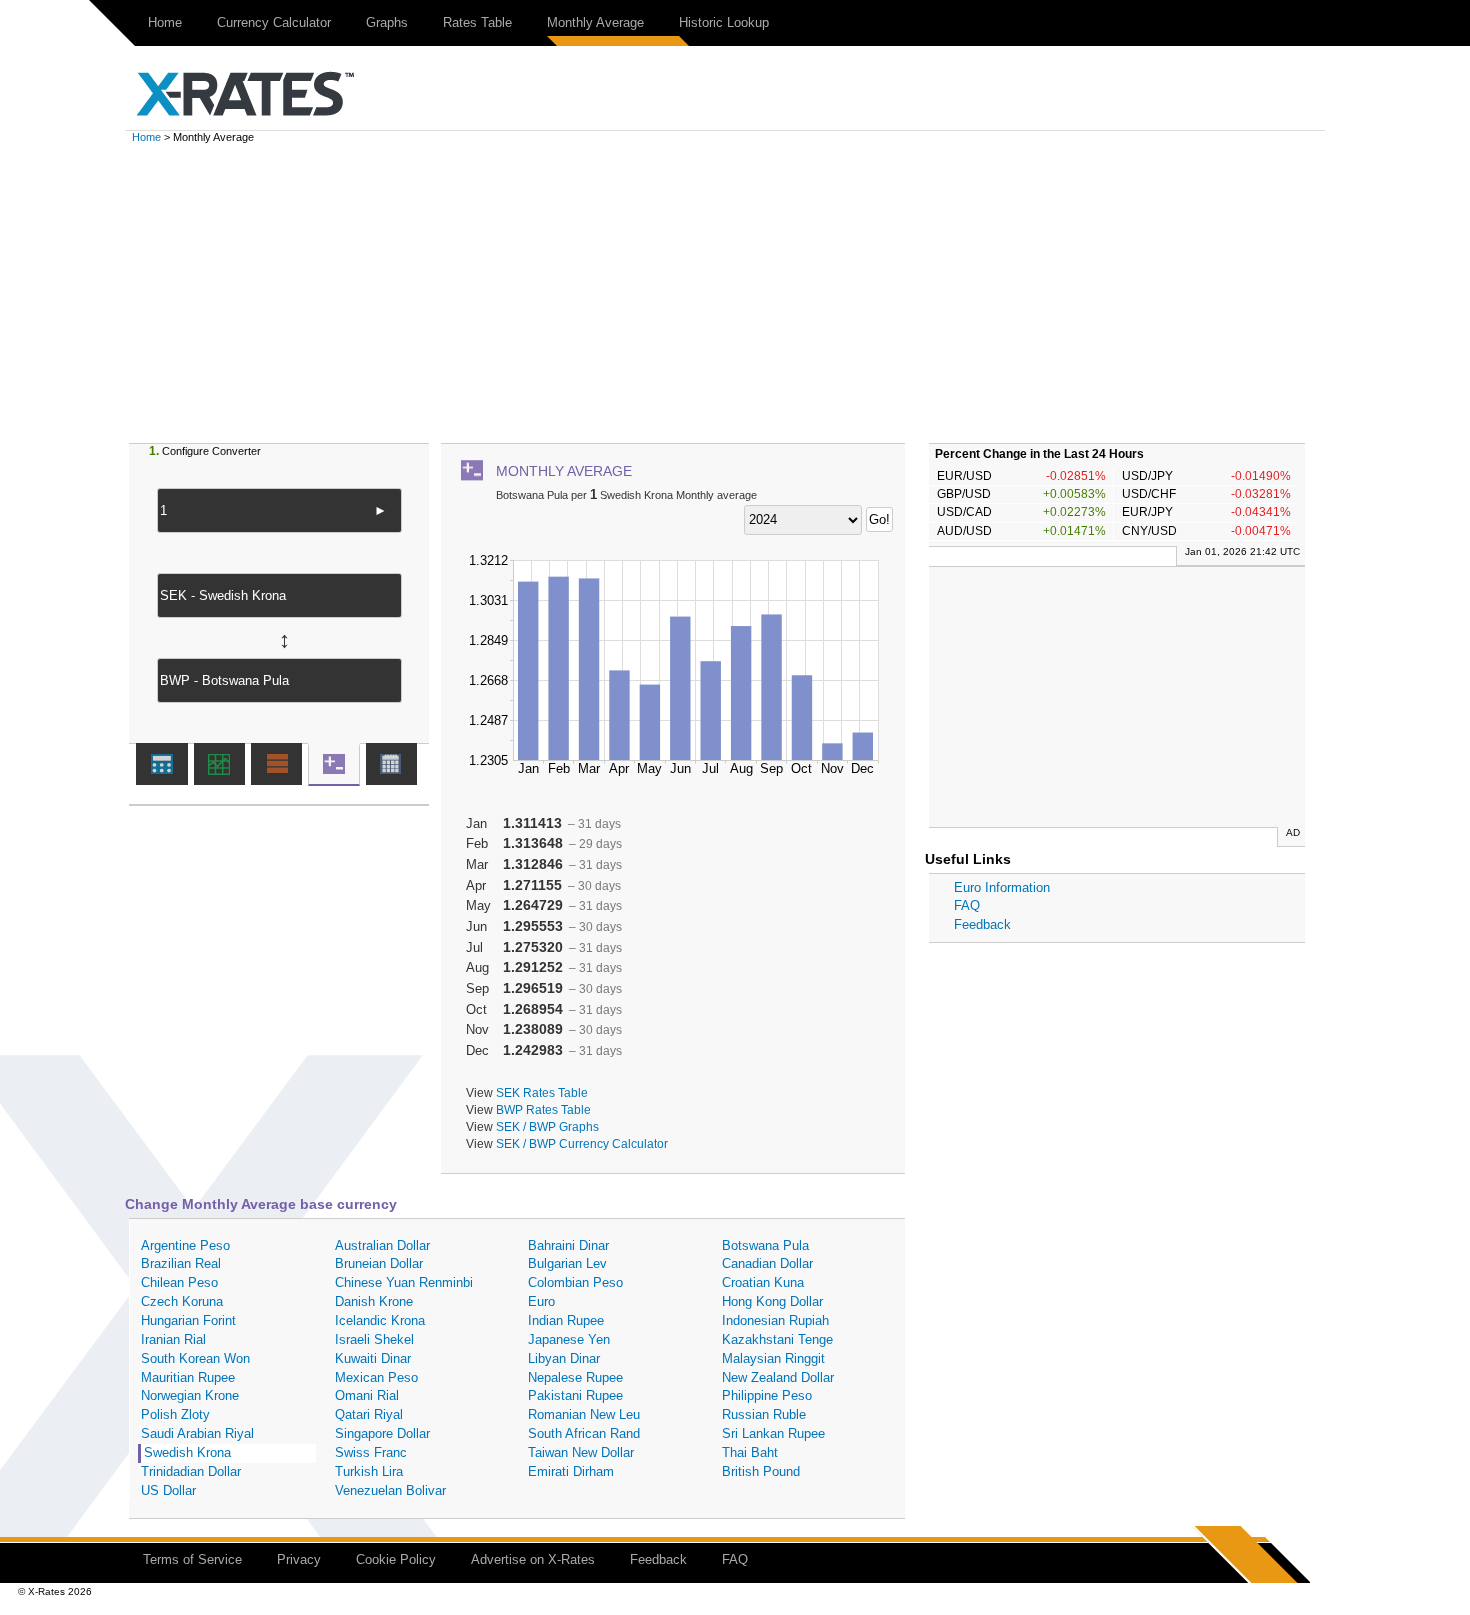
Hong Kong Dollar (772, 1301)
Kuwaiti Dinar (373, 1358)
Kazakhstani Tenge (777, 1339)
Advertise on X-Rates (533, 1559)
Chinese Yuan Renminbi (404, 1282)
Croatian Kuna (763, 1282)
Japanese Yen (569, 1339)
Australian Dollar (382, 1245)
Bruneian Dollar (379, 1263)
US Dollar (168, 1490)
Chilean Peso (179, 1282)
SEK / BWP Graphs (547, 1126)
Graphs (387, 22)
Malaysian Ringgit (773, 1358)
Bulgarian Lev (567, 1263)
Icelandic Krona (380, 1320)
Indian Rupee (566, 1320)
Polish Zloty (175, 1414)
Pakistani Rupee (575, 1395)
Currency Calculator (274, 22)
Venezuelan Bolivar (390, 1490)
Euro (541, 1301)
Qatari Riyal (369, 1414)
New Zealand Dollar (778, 1377)
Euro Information (1002, 887)
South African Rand (584, 1433)
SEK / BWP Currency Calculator (582, 1143)
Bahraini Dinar (568, 1245)
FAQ (967, 905)
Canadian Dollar (767, 1263)
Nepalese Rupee (575, 1377)
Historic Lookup (724, 22)
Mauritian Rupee (188, 1377)
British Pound (761, 1471)
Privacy (299, 1559)
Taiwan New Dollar (581, 1452)
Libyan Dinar (564, 1358)
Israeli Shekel (374, 1339)
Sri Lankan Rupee (773, 1433)
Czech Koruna (182, 1301)
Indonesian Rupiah (775, 1320)
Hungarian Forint (188, 1320)
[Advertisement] (735, 293)
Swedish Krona (187, 1452)
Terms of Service (192, 1559)
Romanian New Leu (584, 1414)
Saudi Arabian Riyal (197, 1433)
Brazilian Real (181, 1263)
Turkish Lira (369, 1471)
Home (165, 22)
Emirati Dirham (571, 1471)
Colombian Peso (575, 1282)
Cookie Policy (396, 1559)
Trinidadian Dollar (191, 1471)
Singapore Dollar (382, 1433)
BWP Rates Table (543, 1109)
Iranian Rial (173, 1339)
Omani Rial (367, 1395)
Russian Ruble (764, 1414)
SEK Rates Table (542, 1092)
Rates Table (477, 22)
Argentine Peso (185, 1245)
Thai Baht (750, 1452)
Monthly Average (595, 22)
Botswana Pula (765, 1245)
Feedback (982, 924)
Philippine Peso (767, 1395)
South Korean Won (195, 1358)
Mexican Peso (376, 1377)
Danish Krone (374, 1301)
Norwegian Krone (190, 1395)
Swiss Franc (371, 1452)
